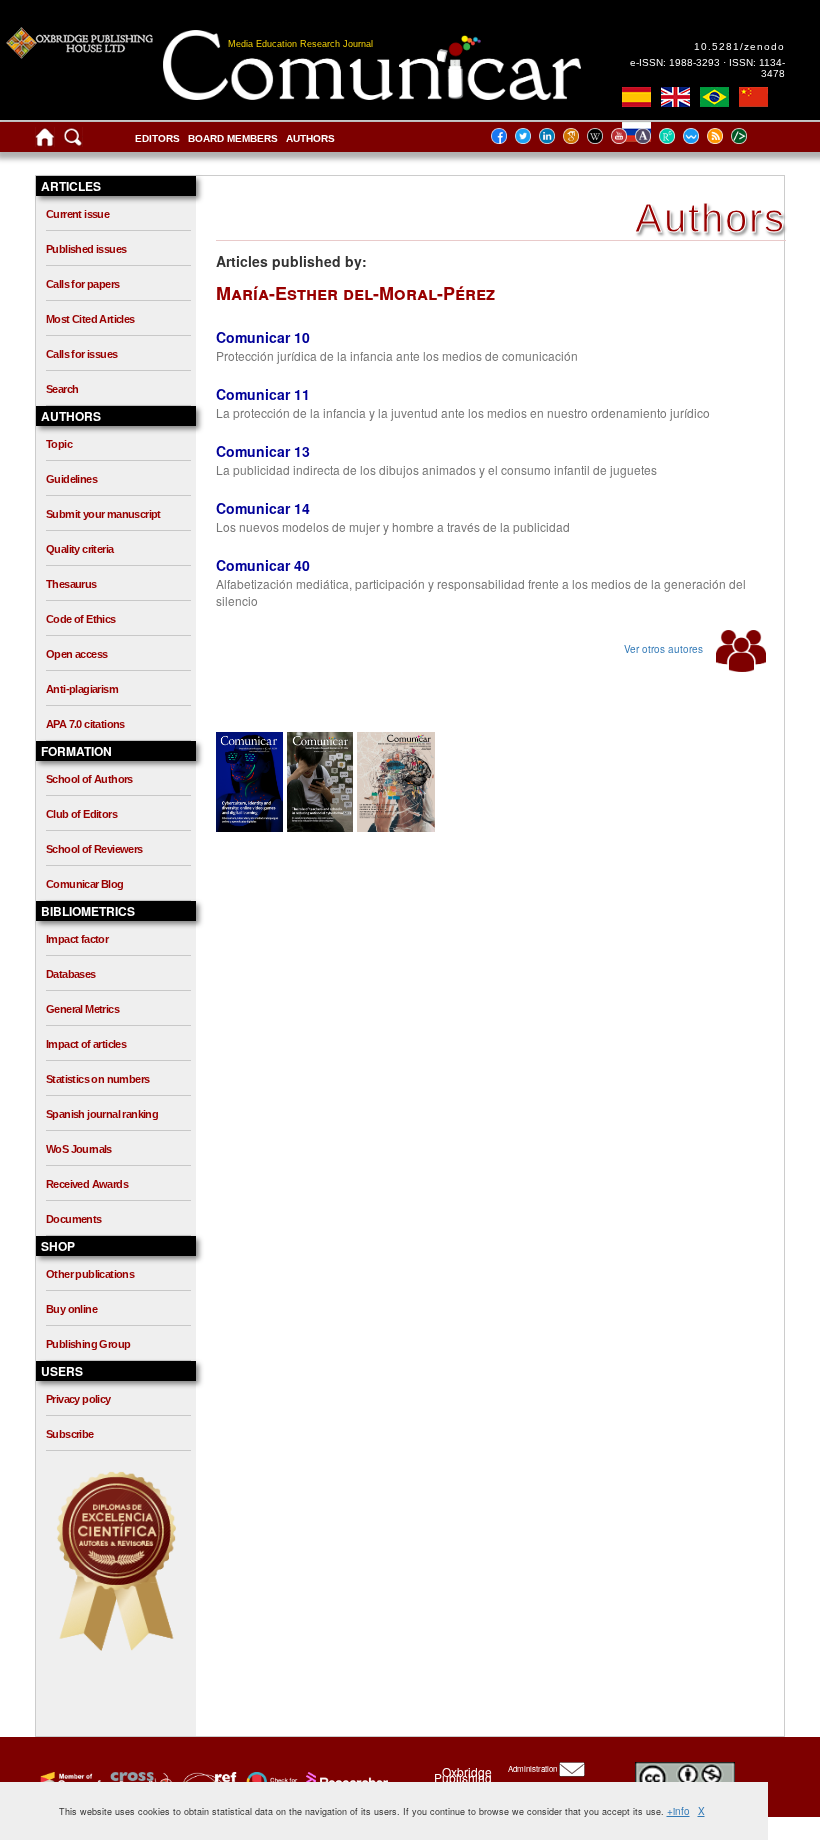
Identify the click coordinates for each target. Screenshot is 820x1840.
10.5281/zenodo (739, 46)
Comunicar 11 (263, 394)
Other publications (90, 1274)
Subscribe (70, 1434)
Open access (76, 654)
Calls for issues (81, 354)
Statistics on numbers (97, 1079)
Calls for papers (82, 284)
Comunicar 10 (263, 337)
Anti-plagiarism (82, 689)
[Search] (73, 141)
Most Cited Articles (90, 319)
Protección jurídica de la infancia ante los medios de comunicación (397, 355)
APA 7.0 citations (85, 724)
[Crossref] (68, 1781)
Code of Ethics (81, 619)
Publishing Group (88, 1344)
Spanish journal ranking (102, 1114)
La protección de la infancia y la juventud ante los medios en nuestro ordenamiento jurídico (463, 412)
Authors (310, 138)
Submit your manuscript (103, 514)
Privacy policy (78, 1399)
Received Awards (87, 1184)
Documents (74, 1219)
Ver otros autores (665, 649)
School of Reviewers (94, 849)
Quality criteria (79, 549)
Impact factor (77, 939)
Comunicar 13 (263, 451)
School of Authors (89, 779)
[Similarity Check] (138, 1781)
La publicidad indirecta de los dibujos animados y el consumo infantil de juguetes (436, 469)
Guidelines (71, 479)
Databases (71, 974)
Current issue (77, 214)
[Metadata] (755, 135)
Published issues (86, 249)
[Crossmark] (269, 1781)
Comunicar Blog (85, 884)
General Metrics (82, 1009)
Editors (157, 138)
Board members (233, 138)
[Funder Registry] (207, 1781)
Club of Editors (81, 814)
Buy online (71, 1309)
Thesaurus (71, 584)
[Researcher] (345, 1781)
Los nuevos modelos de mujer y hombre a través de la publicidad (393, 526)
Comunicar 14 (263, 508)
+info (678, 1811)
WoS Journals (79, 1149)
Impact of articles (86, 1044)
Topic (59, 444)
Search (62, 389)
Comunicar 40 (263, 565)
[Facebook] (505, 135)
